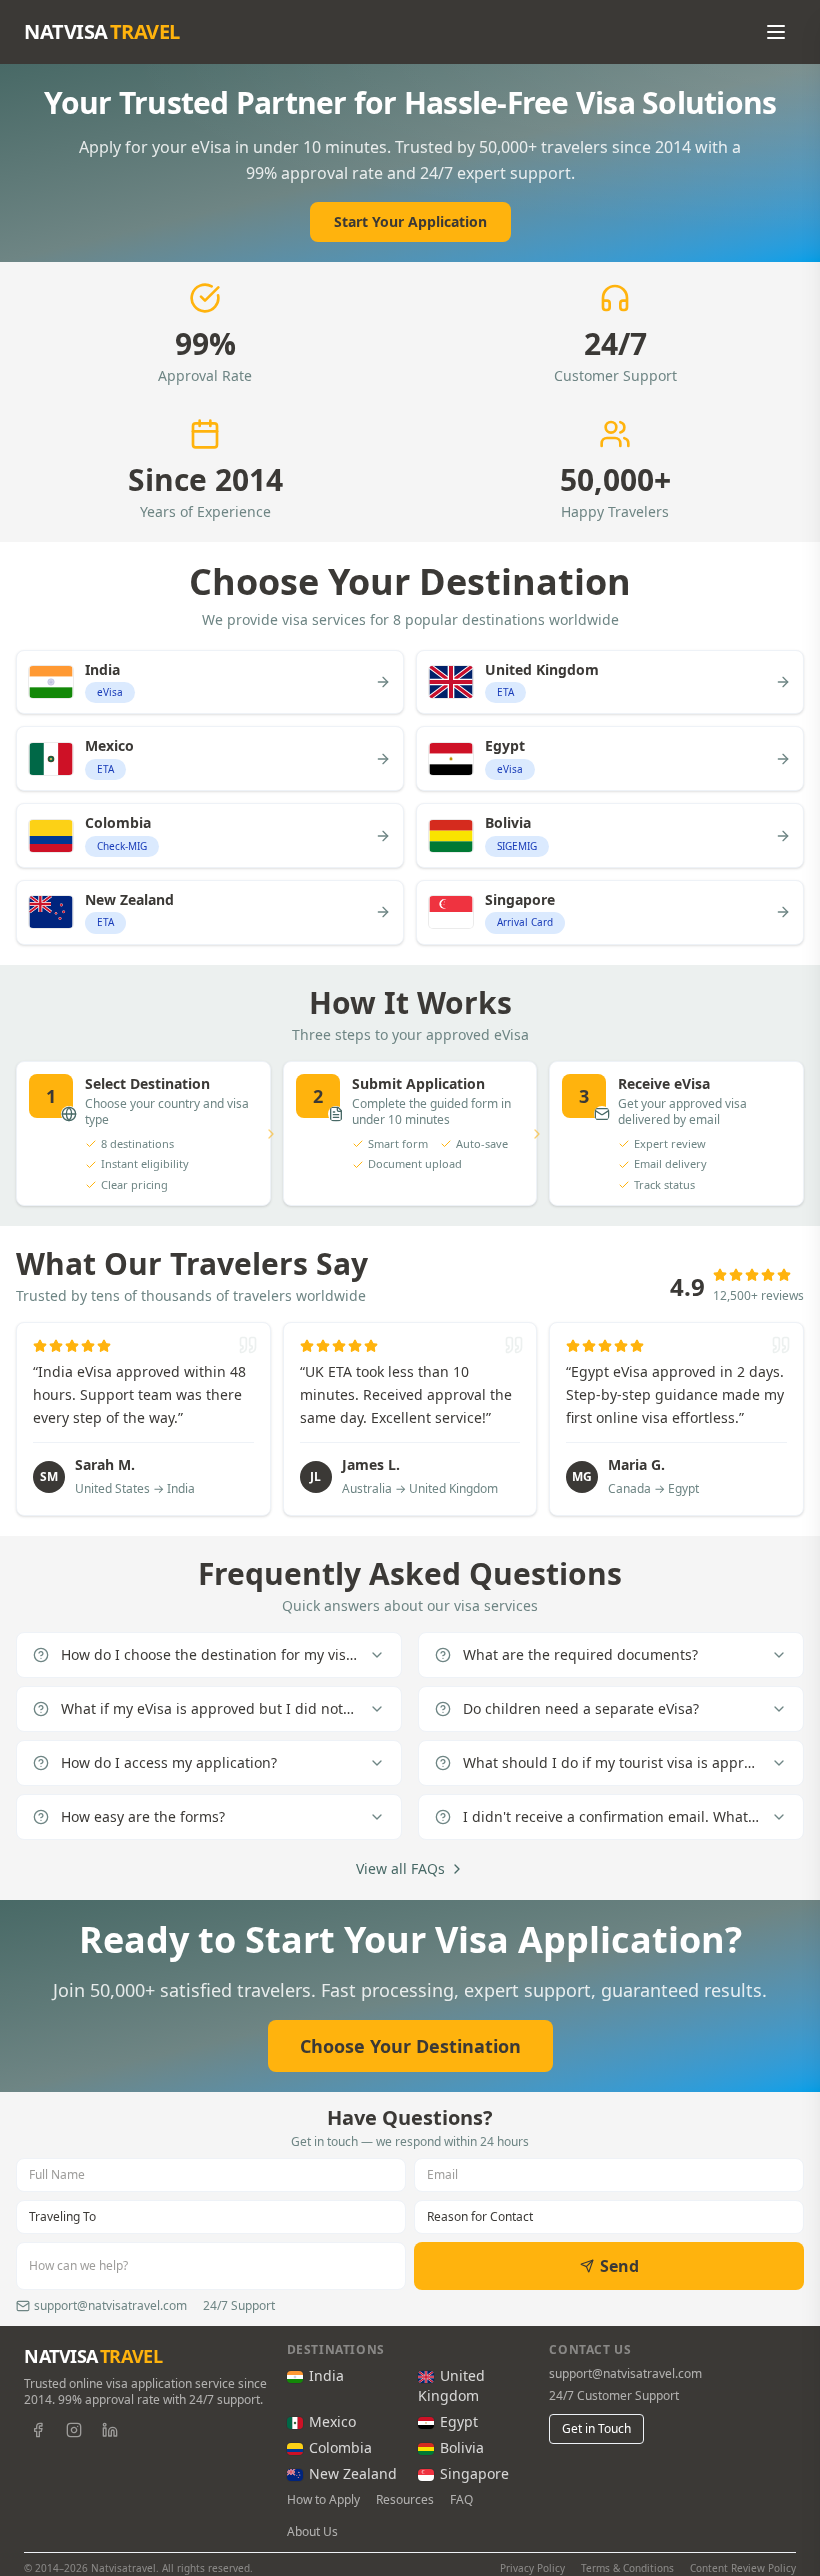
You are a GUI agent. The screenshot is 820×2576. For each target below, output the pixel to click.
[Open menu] (776, 32)
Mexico (332, 2421)
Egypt (459, 2421)
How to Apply (323, 2500)
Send (619, 2266)
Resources (405, 2500)
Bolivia (462, 2447)
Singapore (474, 2473)
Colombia (340, 2447)
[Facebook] (38, 2430)
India (326, 2375)
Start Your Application (410, 221)
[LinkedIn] (110, 2430)
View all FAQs (400, 1868)
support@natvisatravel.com (625, 2374)
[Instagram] (74, 2430)
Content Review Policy (743, 2568)
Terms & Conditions (627, 2568)
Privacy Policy (532, 2568)
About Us (312, 2532)
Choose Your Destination (410, 2046)
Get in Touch (596, 2428)
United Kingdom (451, 2385)
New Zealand (353, 2473)
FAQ (461, 2500)
